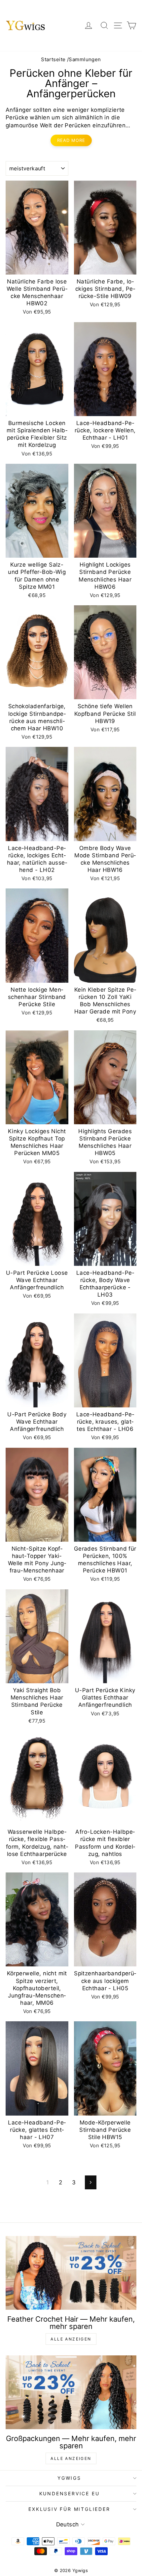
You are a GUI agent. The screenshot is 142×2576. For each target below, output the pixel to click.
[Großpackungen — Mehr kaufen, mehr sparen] (71, 2392)
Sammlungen (85, 59)
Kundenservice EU (70, 2493)
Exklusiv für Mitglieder (69, 2509)
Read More (71, 140)
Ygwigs (69, 2478)
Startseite (53, 59)
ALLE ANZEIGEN (71, 2339)
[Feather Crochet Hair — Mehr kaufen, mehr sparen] (71, 2273)
